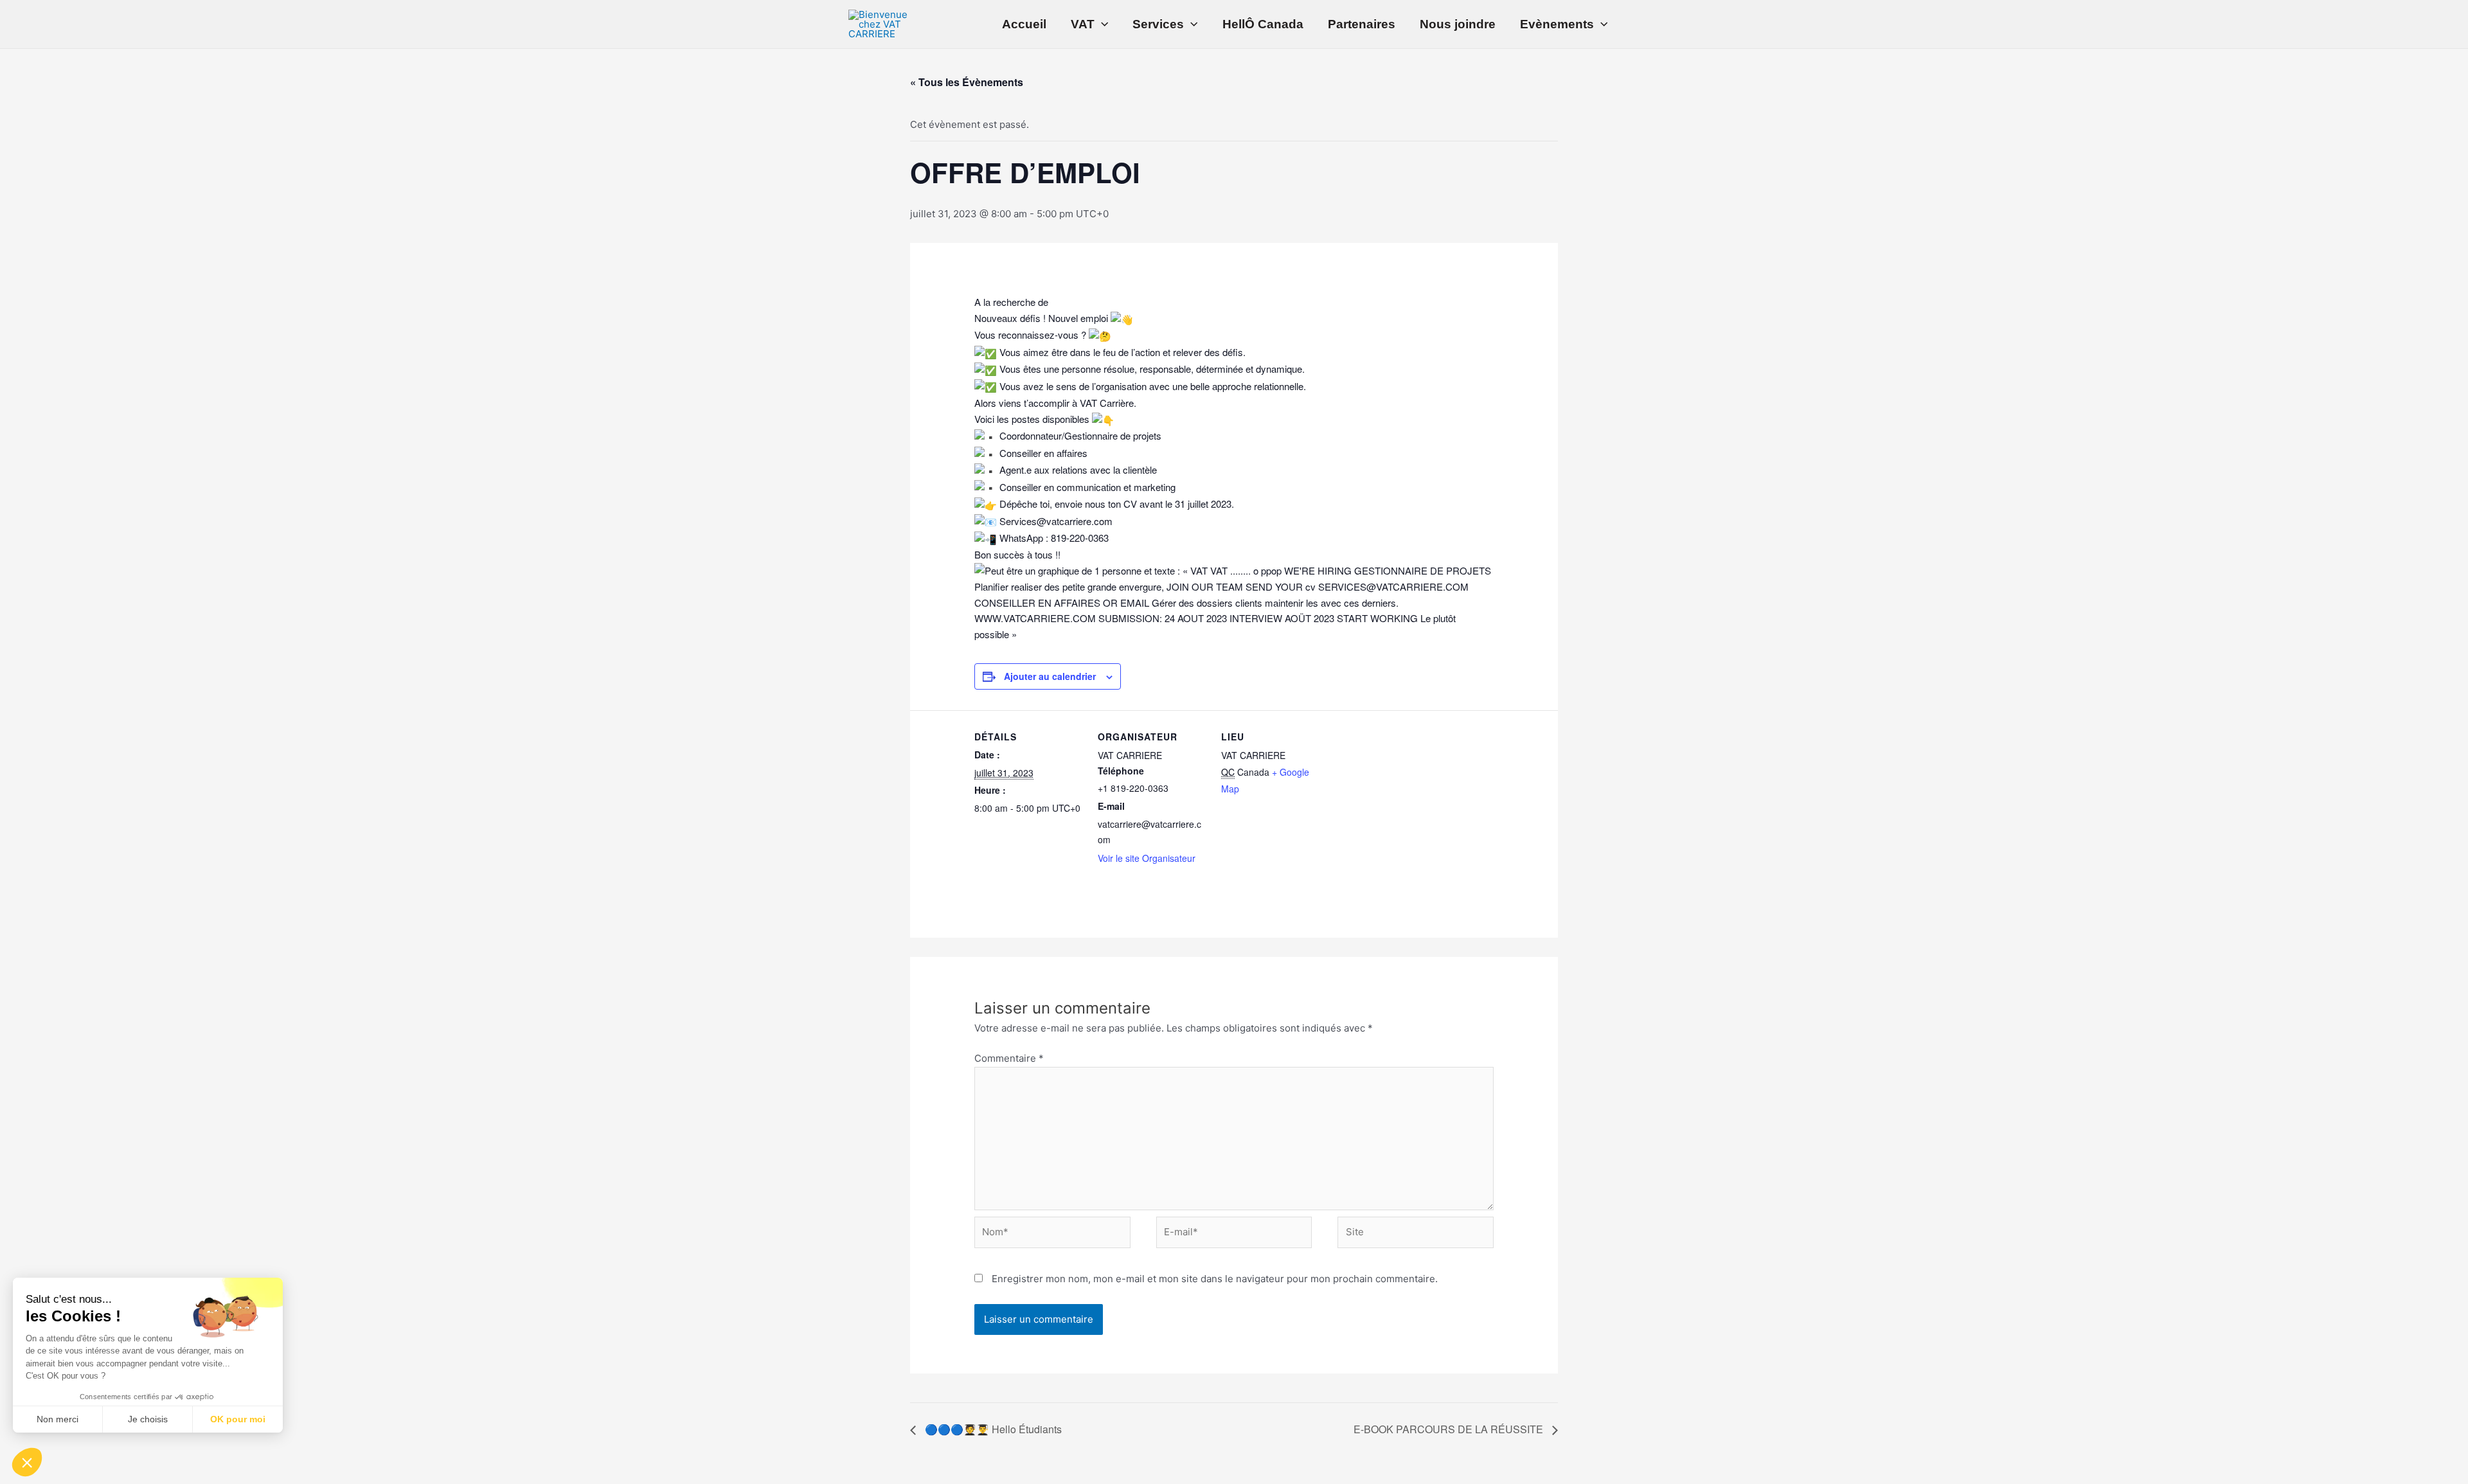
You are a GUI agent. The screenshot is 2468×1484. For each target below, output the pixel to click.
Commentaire (1009, 1058)
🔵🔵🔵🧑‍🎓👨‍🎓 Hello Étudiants (992, 1429)
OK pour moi (238, 1419)
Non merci (58, 1419)
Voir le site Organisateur (1147, 858)
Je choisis (148, 1419)
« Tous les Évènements (967, 82)
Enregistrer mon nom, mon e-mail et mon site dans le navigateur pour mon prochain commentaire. (1215, 1279)
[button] (27, 1462)
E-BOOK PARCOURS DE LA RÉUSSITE (1450, 1429)
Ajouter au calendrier (1050, 676)
